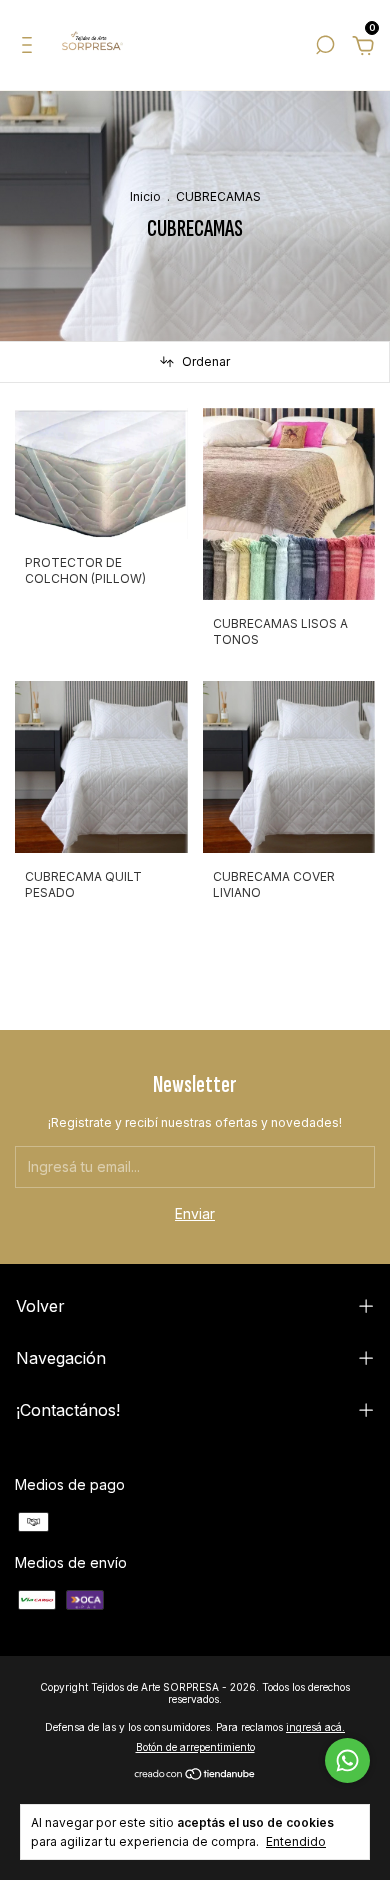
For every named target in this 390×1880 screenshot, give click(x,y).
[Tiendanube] (195, 1774)
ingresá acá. (315, 1727)
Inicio (145, 196)
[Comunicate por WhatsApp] (347, 1760)
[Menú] (30, 47)
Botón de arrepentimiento (195, 1747)
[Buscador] (325, 47)
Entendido (296, 1841)
